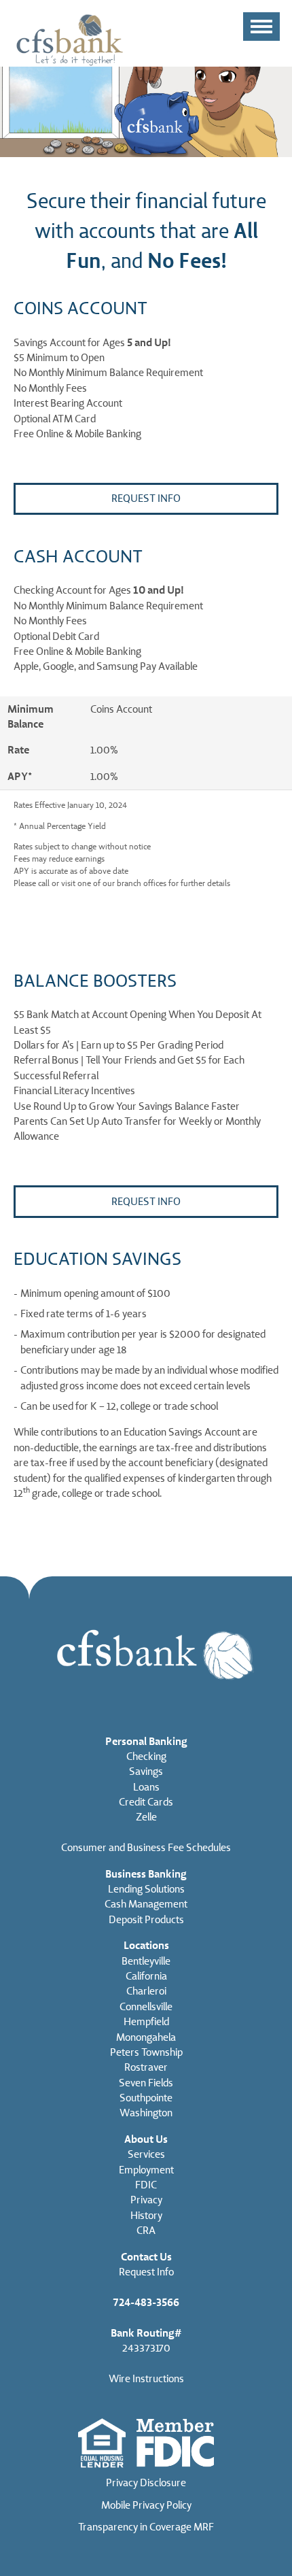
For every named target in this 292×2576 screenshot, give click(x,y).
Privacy (146, 2200)
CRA (146, 2231)
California (146, 1976)
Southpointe (146, 2098)
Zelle (146, 1817)
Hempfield (146, 2022)
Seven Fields (146, 2083)
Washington (146, 2113)
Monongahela (146, 2037)
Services (146, 2154)
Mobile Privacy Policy (146, 2505)
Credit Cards (146, 1802)
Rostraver (146, 2067)
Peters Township (146, 2052)
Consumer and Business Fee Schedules (146, 1848)
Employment (146, 2170)
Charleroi (146, 1991)
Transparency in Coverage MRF (146, 2527)
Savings (146, 1772)
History (146, 2216)
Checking (146, 1757)
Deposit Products (146, 1920)
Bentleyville (146, 1961)
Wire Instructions (146, 2379)
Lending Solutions (146, 1889)
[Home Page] (70, 39)
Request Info (146, 498)
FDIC (146, 2185)
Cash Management (146, 1904)
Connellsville (146, 2007)
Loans (146, 1787)
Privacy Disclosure (146, 2483)
